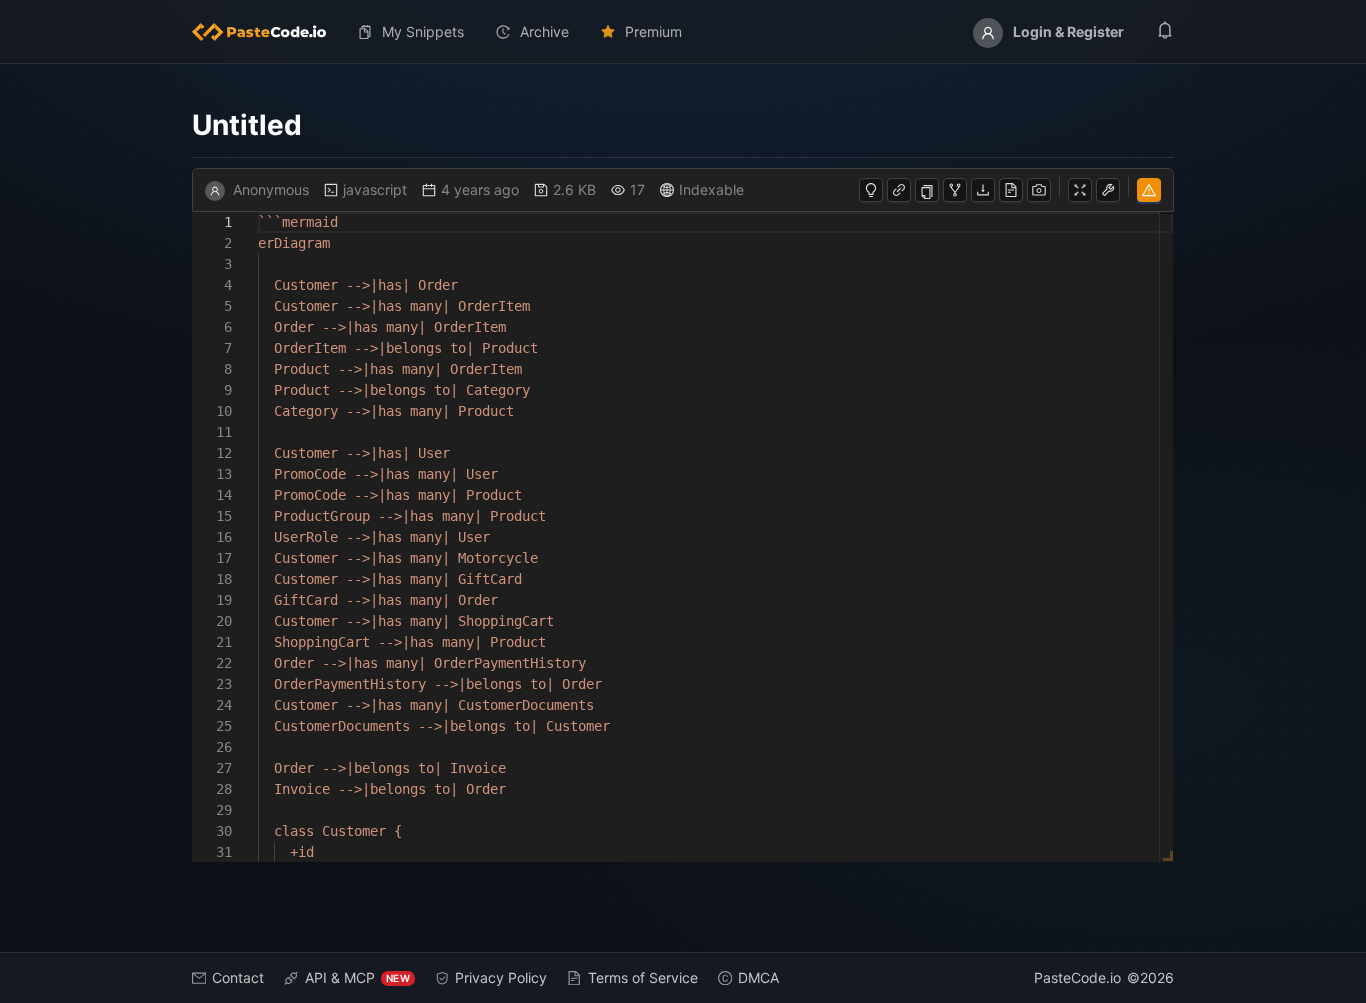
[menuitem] (267, 32)
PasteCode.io (1077, 977)
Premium (653, 31)
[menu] (683, 32)
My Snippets (423, 31)
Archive (544, 31)
